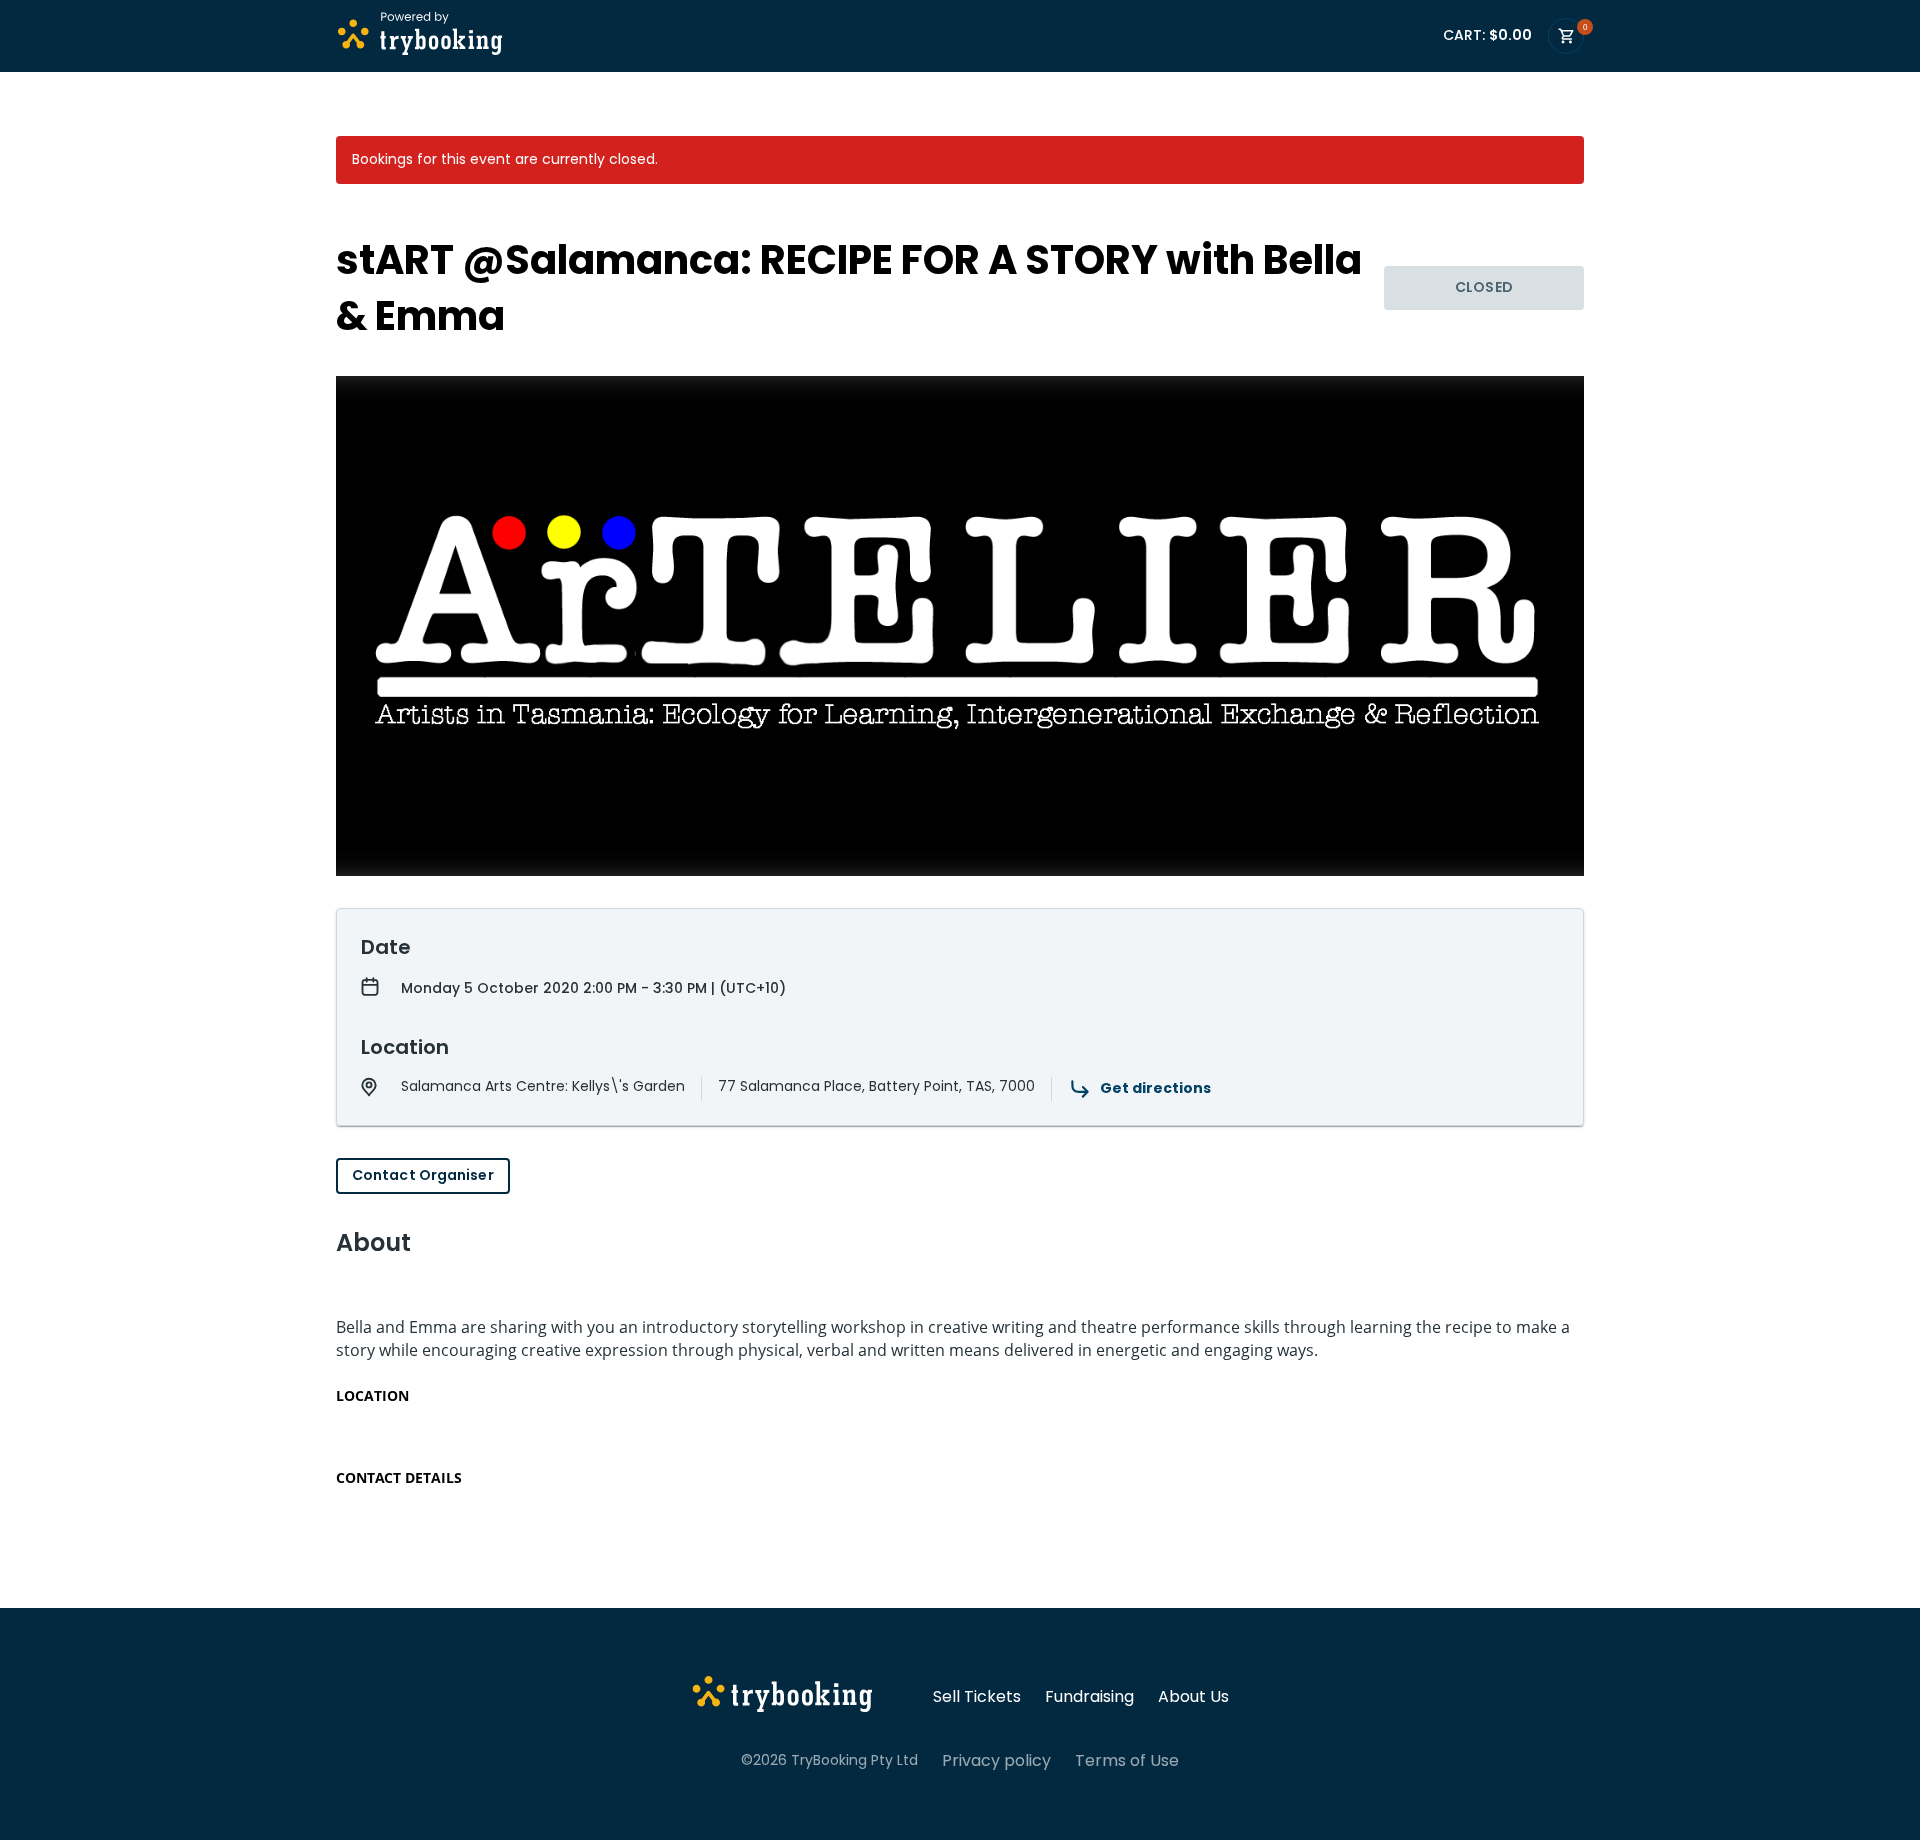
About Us (1193, 1697)
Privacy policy (996, 1761)
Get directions (1155, 1088)
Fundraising (1089, 1697)
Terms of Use (1127, 1761)
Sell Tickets (977, 1697)
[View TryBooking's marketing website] (782, 1697)
